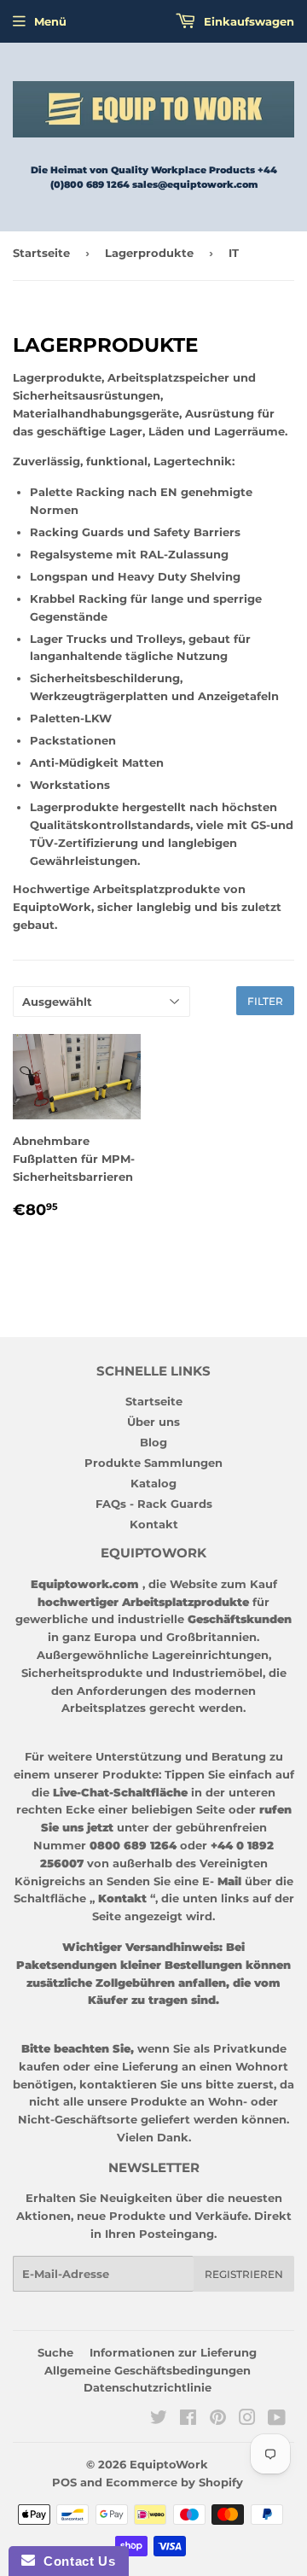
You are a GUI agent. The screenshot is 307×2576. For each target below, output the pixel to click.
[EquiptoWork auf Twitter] (159, 2420)
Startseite (41, 253)
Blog (153, 1442)
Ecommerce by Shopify (174, 2482)
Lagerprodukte (149, 253)
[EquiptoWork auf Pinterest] (218, 2420)
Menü (50, 21)
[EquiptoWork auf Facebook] (188, 2420)
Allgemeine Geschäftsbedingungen (148, 2370)
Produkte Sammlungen (153, 1463)
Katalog (153, 1483)
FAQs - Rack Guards (154, 1504)
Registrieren (244, 2274)
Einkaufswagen (247, 21)
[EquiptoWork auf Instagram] (247, 2420)
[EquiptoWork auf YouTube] (277, 2420)
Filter (265, 1001)
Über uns (153, 1422)
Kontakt (154, 1524)
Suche (55, 2352)
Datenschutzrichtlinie (148, 2387)
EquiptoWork (169, 2464)
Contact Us (75, 2561)
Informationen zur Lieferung (173, 2352)
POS (64, 2482)
